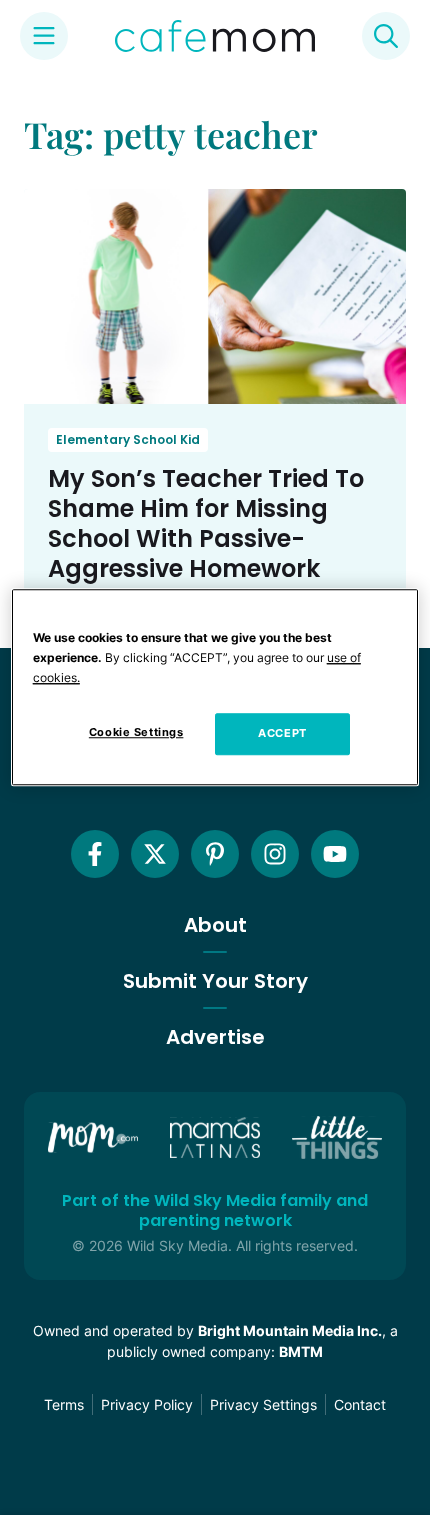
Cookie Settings (136, 732)
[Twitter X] (155, 854)
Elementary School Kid (128, 439)
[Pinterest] (215, 854)
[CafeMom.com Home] (215, 36)
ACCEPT (282, 733)
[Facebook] (95, 854)
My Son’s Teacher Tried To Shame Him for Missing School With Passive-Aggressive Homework (206, 523)
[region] (215, 687)
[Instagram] (275, 854)
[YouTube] (335, 854)
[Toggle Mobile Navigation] (44, 36)
